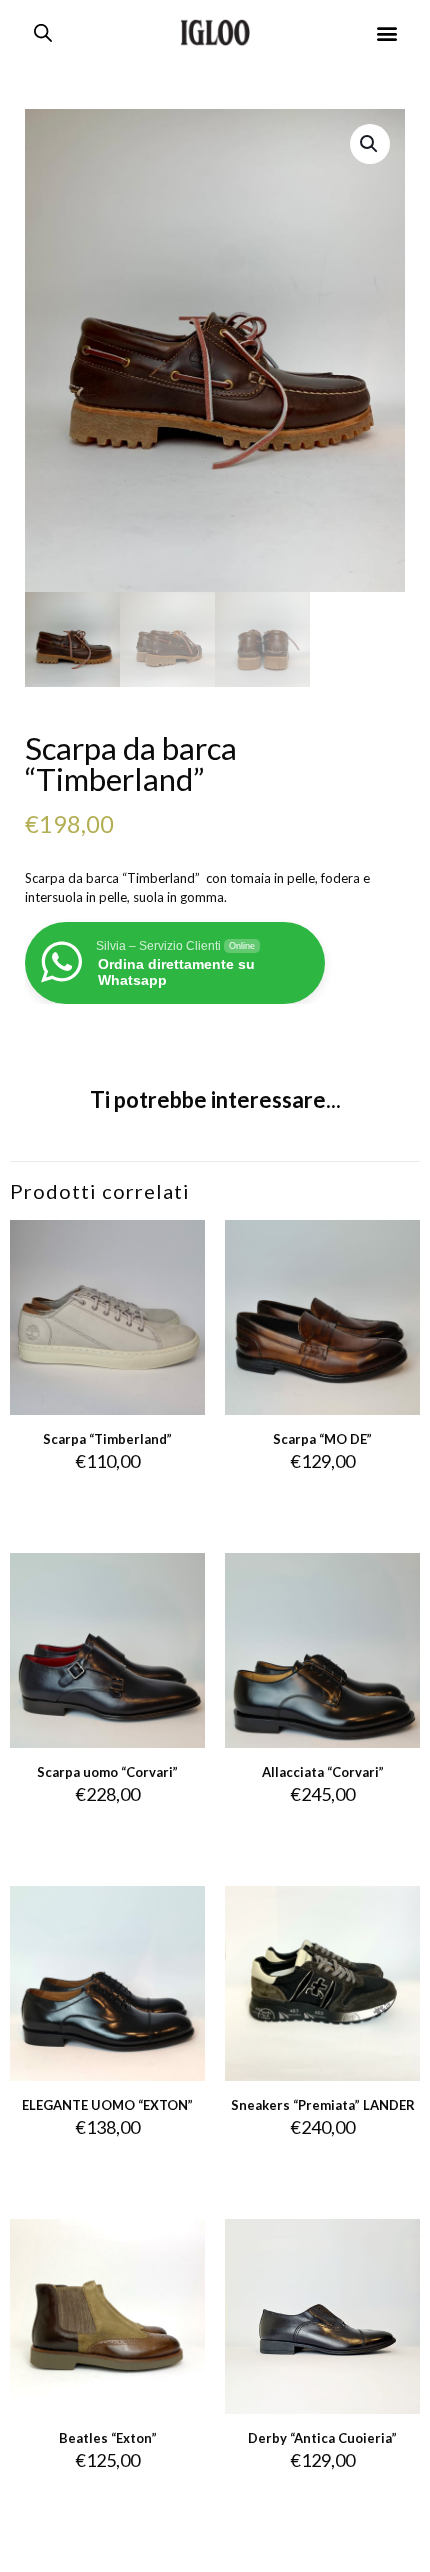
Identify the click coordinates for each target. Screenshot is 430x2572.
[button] (387, 32)
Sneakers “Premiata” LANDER (323, 2105)
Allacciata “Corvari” (323, 1772)
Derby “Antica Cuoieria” (322, 2438)
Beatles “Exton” (108, 2438)
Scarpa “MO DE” (322, 1439)
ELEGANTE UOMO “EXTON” (107, 2105)
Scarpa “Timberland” (107, 1439)
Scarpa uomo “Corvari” (107, 1772)
